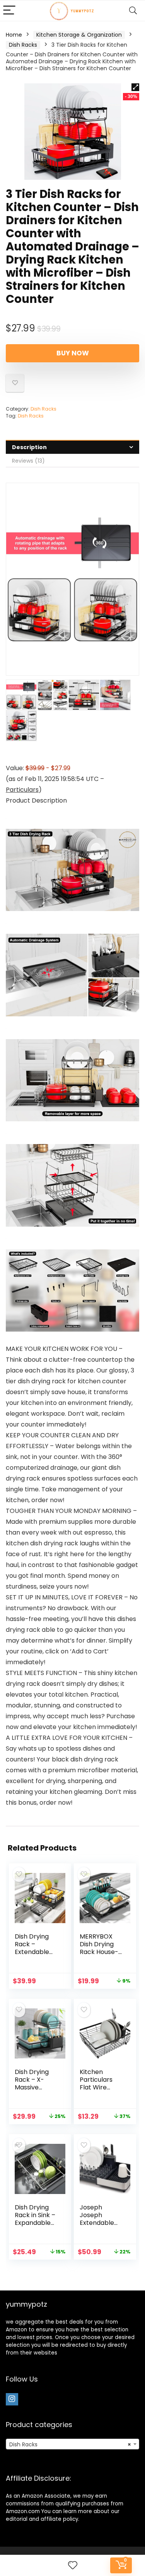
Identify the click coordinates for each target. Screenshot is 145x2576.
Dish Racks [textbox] (70, 2444)
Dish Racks (23, 45)
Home (14, 35)
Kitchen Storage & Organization (79, 35)
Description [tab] (29, 447)
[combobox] (72, 2444)
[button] (135, 87)
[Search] (133, 11)
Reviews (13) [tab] (28, 461)
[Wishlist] (73, 2565)
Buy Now (73, 353)
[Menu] (9, 11)
